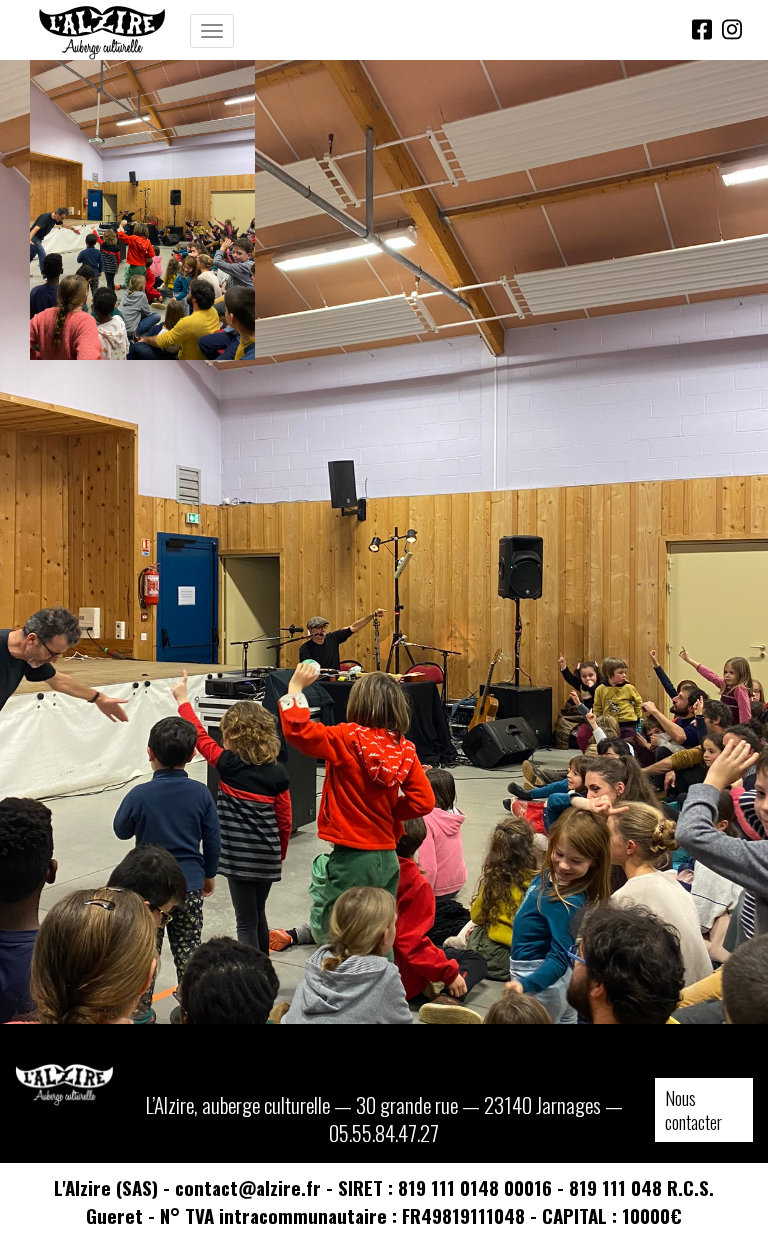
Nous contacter (693, 1110)
